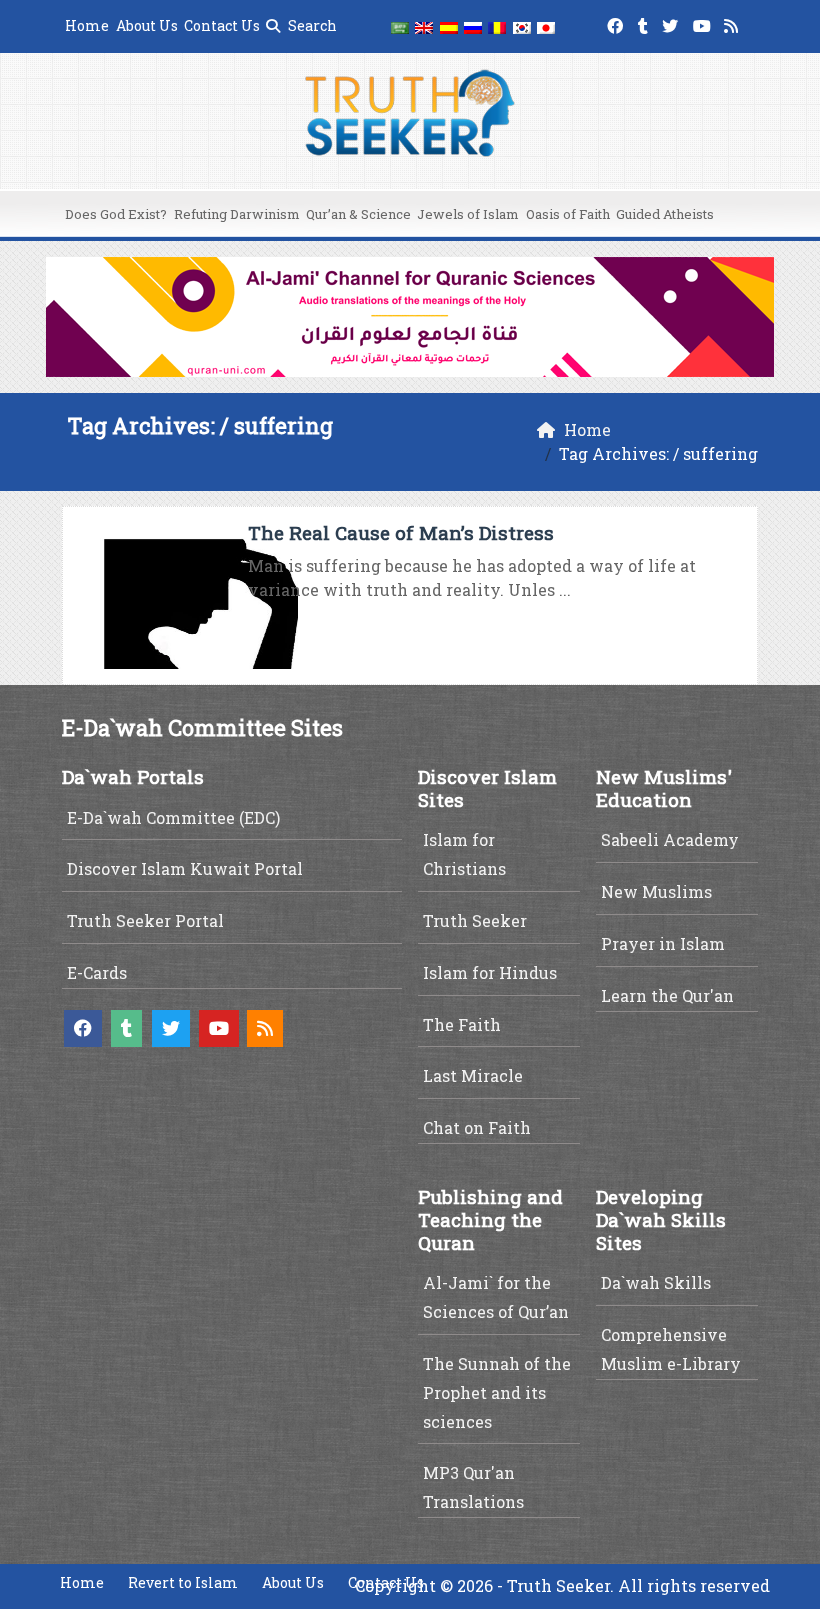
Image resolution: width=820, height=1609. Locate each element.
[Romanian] (497, 26)
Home (87, 25)
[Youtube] (704, 22)
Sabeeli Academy (670, 839)
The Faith (462, 1024)
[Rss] (733, 22)
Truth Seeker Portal (145, 920)
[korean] (522, 26)
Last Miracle (473, 1075)
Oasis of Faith (568, 214)
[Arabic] (400, 26)
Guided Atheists (665, 214)
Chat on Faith (477, 1127)
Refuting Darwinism (237, 214)
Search (311, 25)
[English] (424, 26)
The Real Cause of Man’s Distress (401, 532)
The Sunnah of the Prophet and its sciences (497, 1392)
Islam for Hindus (490, 972)
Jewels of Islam (468, 214)
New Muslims (656, 891)
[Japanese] (546, 26)
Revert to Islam (183, 1582)
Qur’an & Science (358, 214)
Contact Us (222, 25)
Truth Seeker (475, 920)
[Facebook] (617, 22)
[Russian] (473, 26)
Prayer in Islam (663, 943)
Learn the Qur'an (667, 995)
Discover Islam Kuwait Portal (185, 868)
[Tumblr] (645, 22)
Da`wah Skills (656, 1282)
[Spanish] (449, 26)
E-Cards (97, 972)
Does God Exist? (116, 214)
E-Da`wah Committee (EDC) (173, 817)
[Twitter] (672, 22)
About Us (147, 25)
